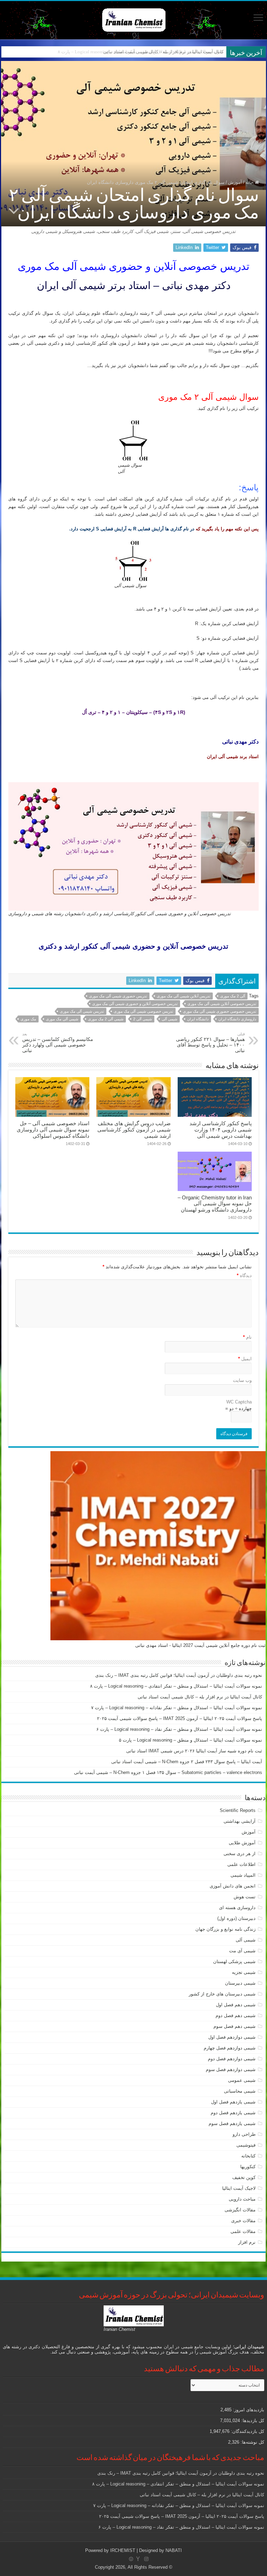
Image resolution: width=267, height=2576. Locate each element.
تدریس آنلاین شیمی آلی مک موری (184, 996)
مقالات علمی (243, 2231)
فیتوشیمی (246, 2145)
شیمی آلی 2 (143, 1019)
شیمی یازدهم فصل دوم (233, 2113)
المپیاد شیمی (243, 1875)
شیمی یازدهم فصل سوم (232, 2123)
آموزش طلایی (242, 1843)
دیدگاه (244, 1275)
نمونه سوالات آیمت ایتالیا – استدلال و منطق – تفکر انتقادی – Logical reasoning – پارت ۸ (176, 1686)
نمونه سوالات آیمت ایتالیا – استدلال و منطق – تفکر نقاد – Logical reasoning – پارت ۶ (179, 1729)
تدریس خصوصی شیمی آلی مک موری (143, 1011)
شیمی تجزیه (244, 1972)
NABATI (174, 2550)
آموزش (235, 182)
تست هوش (245, 1897)
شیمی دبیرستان (240, 1983)
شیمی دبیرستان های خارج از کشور (222, 1994)
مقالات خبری (243, 2221)
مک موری (28, 1019)
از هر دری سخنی (240, 1854)
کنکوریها (248, 2167)
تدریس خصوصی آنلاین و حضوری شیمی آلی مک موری (135, 1004)
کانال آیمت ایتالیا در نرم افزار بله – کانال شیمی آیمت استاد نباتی (163, 52)
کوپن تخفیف (244, 2177)
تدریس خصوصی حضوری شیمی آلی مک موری (220, 1011)
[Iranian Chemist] (134, 19)
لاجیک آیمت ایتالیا (239, 2188)
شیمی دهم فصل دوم (236, 2015)
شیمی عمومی (242, 2080)
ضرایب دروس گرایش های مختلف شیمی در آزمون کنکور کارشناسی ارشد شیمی (134, 1130)
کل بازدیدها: (252, 2421)
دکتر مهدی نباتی (240, 742)
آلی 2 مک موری (233, 996)
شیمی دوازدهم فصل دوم (232, 2059)
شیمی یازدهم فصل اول (233, 2102)
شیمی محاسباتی (240, 2091)
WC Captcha (239, 1402)
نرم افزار (247, 2242)
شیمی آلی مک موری (62, 1019)
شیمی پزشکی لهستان (234, 1962)
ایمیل (245, 1359)
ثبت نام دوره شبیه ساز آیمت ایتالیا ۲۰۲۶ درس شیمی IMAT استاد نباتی (194, 1751)
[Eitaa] (131, 2559)
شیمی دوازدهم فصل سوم (231, 2069)
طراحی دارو (244, 2134)
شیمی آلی (169, 1019)
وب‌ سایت (242, 1380)
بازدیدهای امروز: (248, 2410)
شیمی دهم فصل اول (236, 2005)
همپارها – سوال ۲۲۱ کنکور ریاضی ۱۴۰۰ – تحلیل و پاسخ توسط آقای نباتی (210, 1042)
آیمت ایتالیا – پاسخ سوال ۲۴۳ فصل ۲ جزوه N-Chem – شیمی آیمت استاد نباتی (187, 1762)
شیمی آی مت (242, 1951)
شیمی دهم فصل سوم (234, 2026)
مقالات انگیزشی (240, 2210)
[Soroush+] (138, 2559)
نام (247, 1337)
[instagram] (146, 2559)
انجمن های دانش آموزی (233, 1886)
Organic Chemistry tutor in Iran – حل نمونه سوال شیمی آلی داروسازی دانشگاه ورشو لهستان (215, 1204)
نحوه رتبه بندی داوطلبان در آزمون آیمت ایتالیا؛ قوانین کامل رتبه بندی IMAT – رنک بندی (179, 1675)
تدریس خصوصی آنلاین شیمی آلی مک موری (222, 1004)
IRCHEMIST (123, 2550)
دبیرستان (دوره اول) (236, 1918)
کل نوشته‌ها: (252, 2442)
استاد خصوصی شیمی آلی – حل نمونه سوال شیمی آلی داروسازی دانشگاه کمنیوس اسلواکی (53, 1130)
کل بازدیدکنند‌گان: (247, 2431)
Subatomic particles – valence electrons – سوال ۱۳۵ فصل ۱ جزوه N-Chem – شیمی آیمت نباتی (168, 1772)
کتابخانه (248, 2156)
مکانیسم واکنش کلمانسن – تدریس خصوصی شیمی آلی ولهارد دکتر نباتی (58, 1042)
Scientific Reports (238, 1810)
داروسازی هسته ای (237, 1908)
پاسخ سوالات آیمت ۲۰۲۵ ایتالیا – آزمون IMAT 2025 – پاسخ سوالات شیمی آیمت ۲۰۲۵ (180, 1718)
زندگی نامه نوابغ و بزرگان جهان (225, 1929)
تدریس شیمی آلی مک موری (82, 1011)
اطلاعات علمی (241, 1864)
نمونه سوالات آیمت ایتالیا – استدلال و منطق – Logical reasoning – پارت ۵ (191, 1740)
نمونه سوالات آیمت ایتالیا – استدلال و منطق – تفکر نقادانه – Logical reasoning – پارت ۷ (177, 1708)
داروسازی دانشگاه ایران (237, 1019)
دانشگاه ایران (198, 1019)
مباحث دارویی (242, 2199)
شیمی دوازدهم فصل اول (232, 2037)
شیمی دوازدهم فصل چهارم (230, 2048)
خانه (250, 182)
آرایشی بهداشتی (240, 1821)
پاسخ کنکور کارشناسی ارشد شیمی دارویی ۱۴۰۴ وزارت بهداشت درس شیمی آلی (221, 1130)
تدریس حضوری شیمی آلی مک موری (118, 996)
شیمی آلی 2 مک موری (106, 1019)
